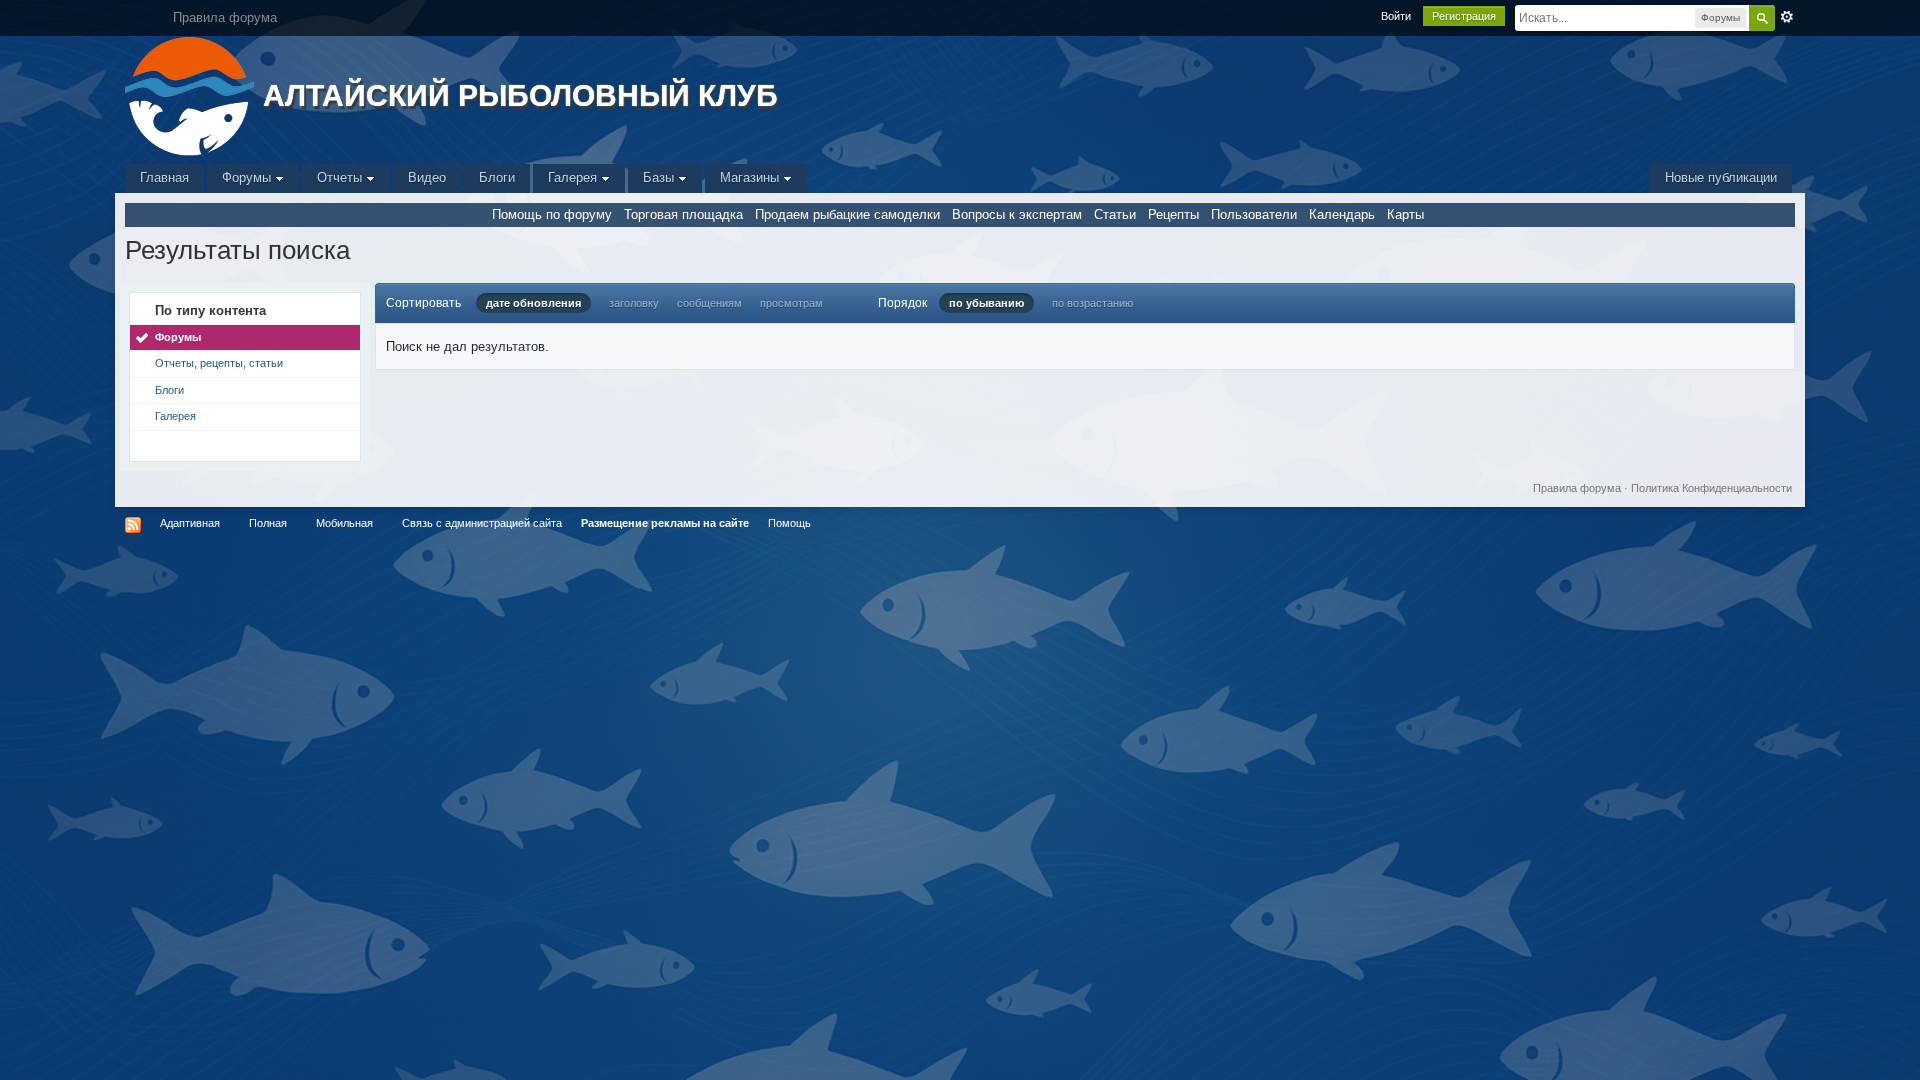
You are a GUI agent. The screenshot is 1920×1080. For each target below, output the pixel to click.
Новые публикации (1721, 177)
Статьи (1115, 214)
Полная (268, 523)
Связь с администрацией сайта (482, 523)
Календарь (1342, 214)
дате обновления (533, 303)
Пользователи (1254, 214)
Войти (1396, 16)
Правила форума (1577, 488)
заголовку (634, 303)
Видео (427, 177)
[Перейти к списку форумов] (191, 94)
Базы (660, 177)
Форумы (248, 177)
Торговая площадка (683, 214)
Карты (1405, 214)
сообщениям (709, 303)
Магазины (751, 177)
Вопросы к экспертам (1017, 214)
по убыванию (986, 303)
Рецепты (1173, 214)
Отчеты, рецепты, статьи (219, 363)
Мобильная (344, 523)
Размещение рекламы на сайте (665, 523)
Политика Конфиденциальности (1711, 488)
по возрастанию (1092, 303)
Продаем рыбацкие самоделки (847, 214)
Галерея (574, 177)
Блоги (497, 177)
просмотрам (791, 303)
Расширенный (1787, 17)
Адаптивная (190, 523)
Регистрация (1464, 16)
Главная (164, 177)
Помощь (789, 523)
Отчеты (341, 177)
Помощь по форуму (552, 214)
